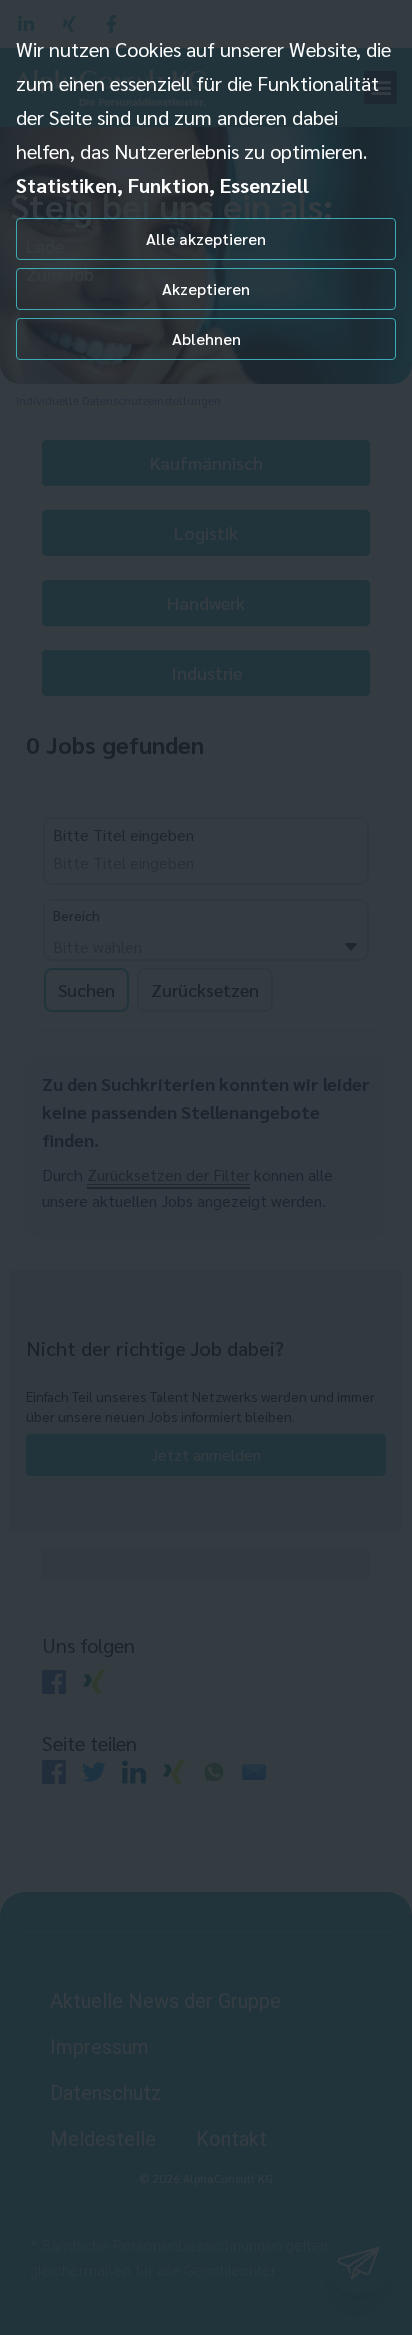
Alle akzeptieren (206, 238)
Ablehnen (206, 338)
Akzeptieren (206, 288)
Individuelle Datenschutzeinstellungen (118, 400)
